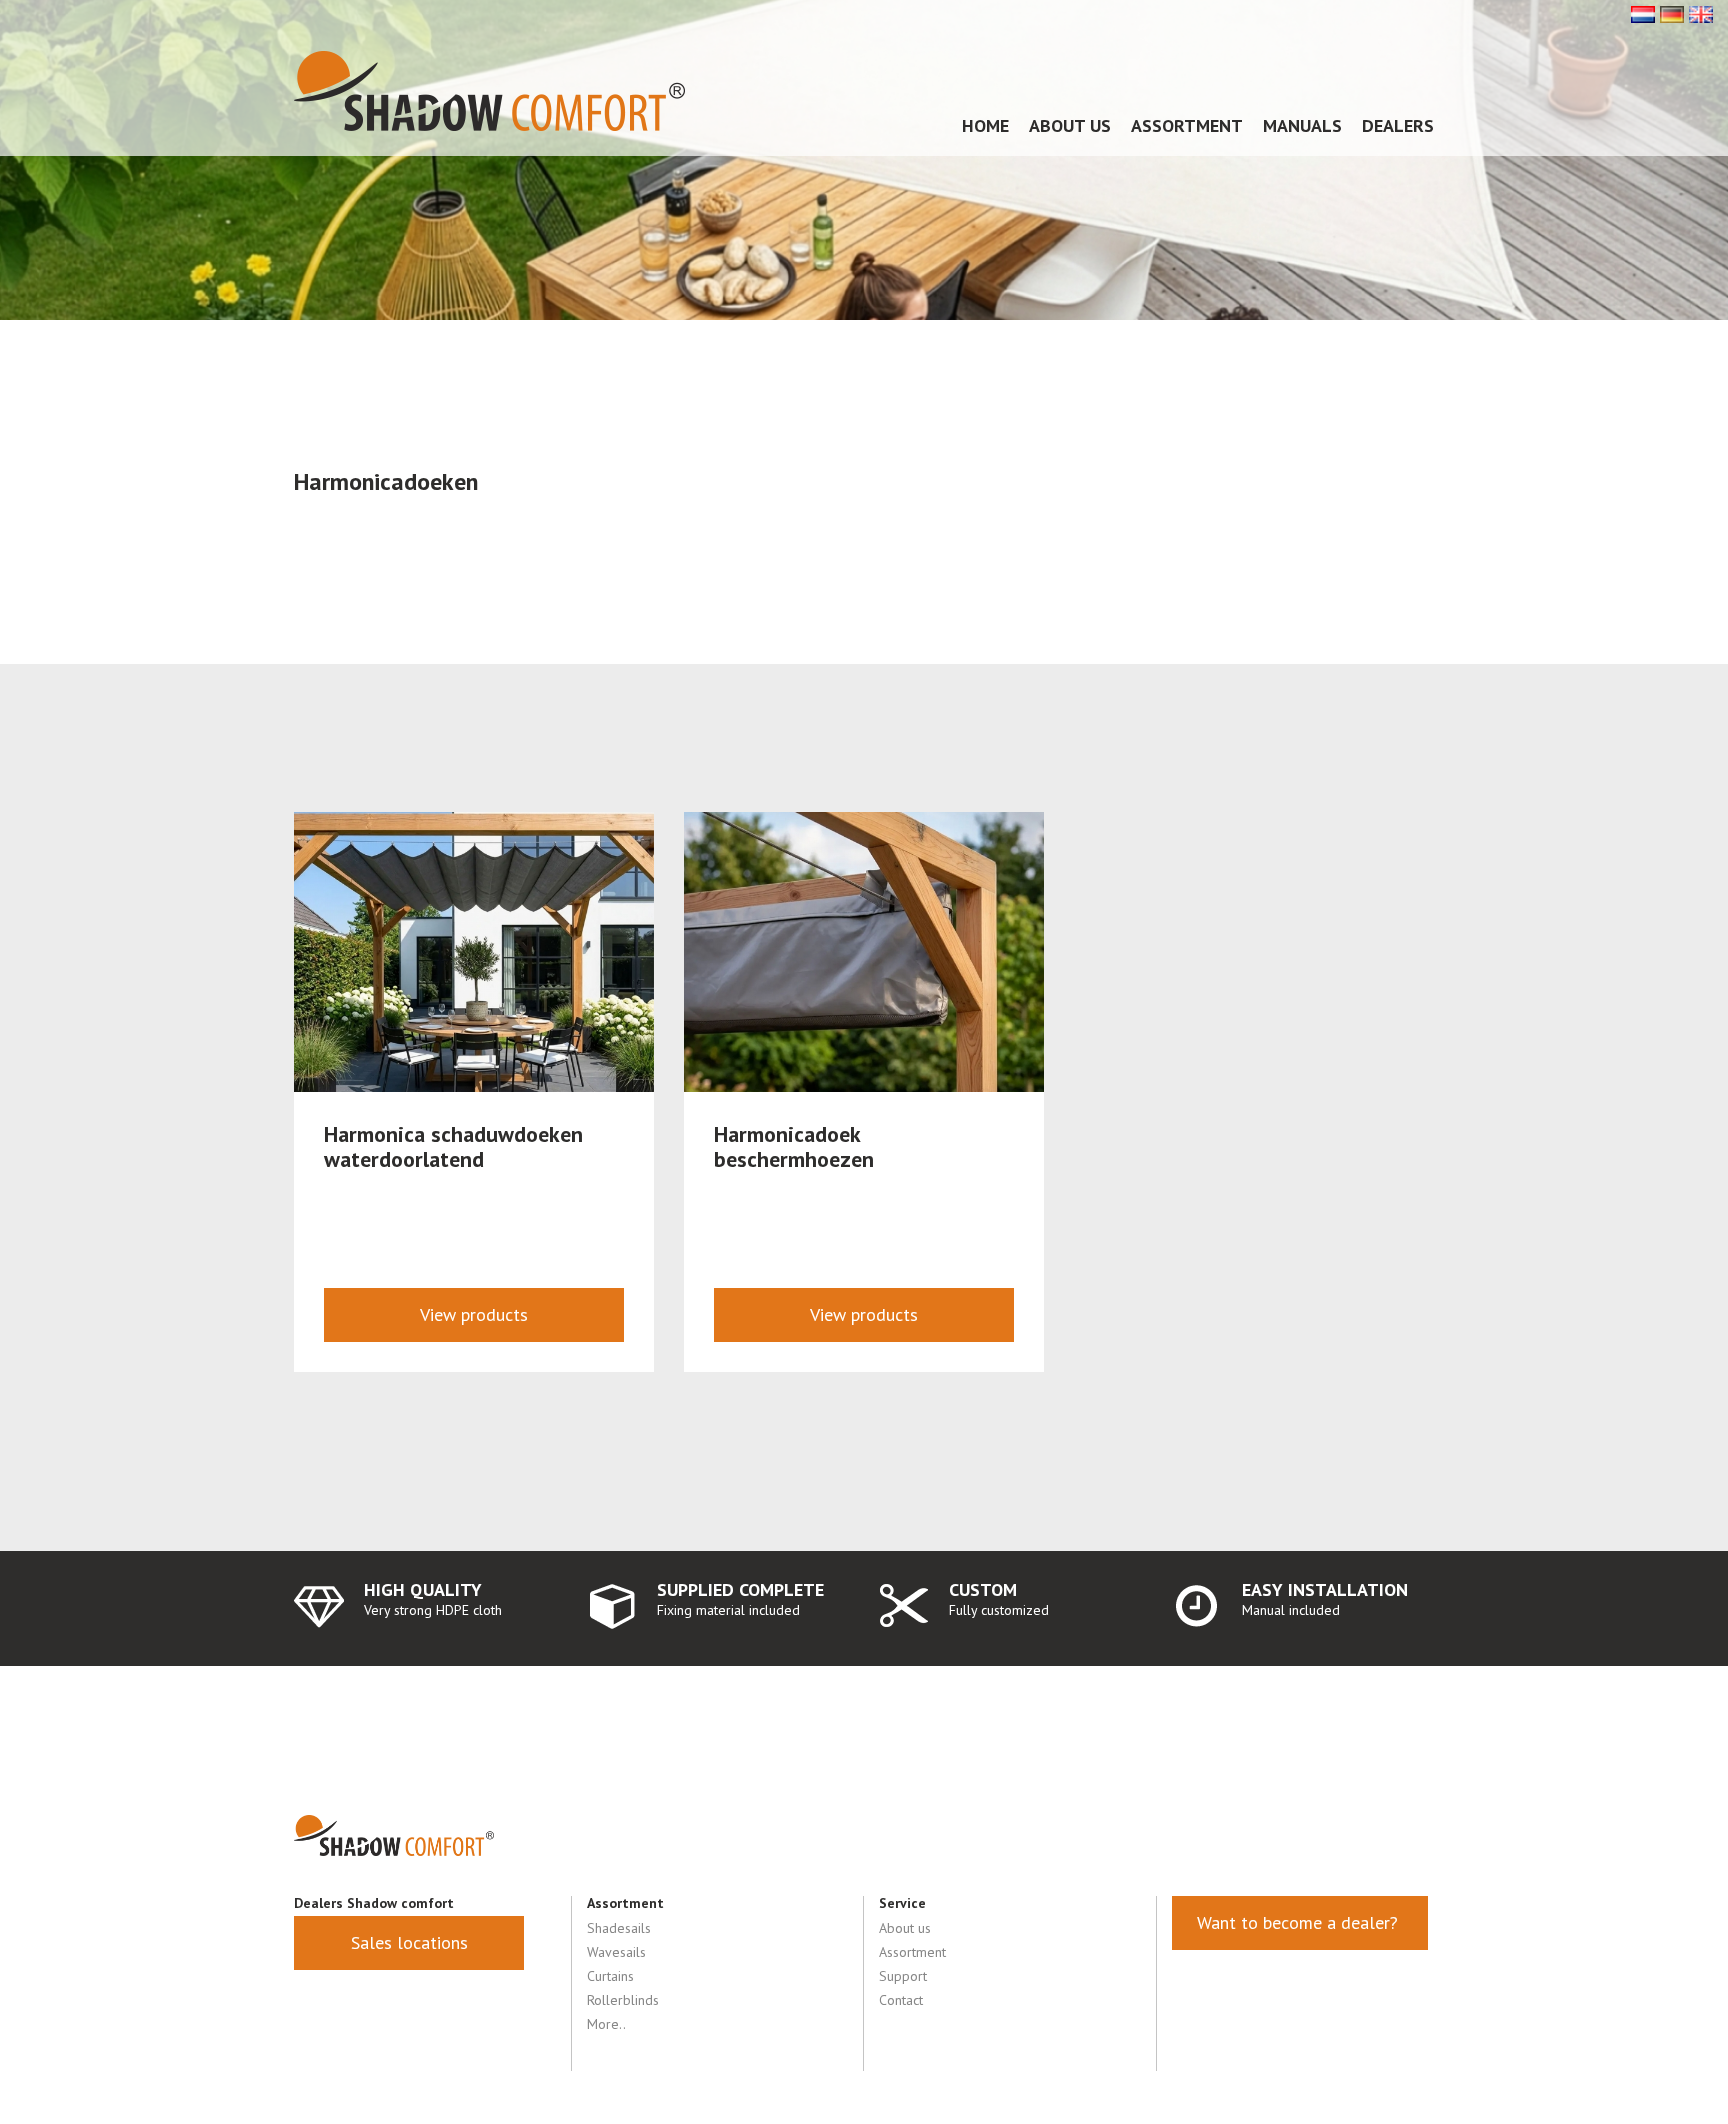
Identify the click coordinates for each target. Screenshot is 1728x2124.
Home (985, 125)
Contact (901, 2000)
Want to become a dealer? (1300, 1922)
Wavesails (616, 1952)
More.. (606, 2024)
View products (474, 1314)
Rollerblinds (623, 2000)
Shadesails (619, 1928)
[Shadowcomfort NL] (1643, 13)
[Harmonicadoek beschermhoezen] (864, 952)
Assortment (1187, 125)
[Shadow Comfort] (489, 91)
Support (903, 1976)
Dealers (1398, 125)
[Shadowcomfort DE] (1672, 13)
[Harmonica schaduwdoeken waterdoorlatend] (474, 952)
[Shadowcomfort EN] (1701, 13)
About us (1070, 125)
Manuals (1302, 125)
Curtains (610, 1976)
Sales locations (409, 1942)
